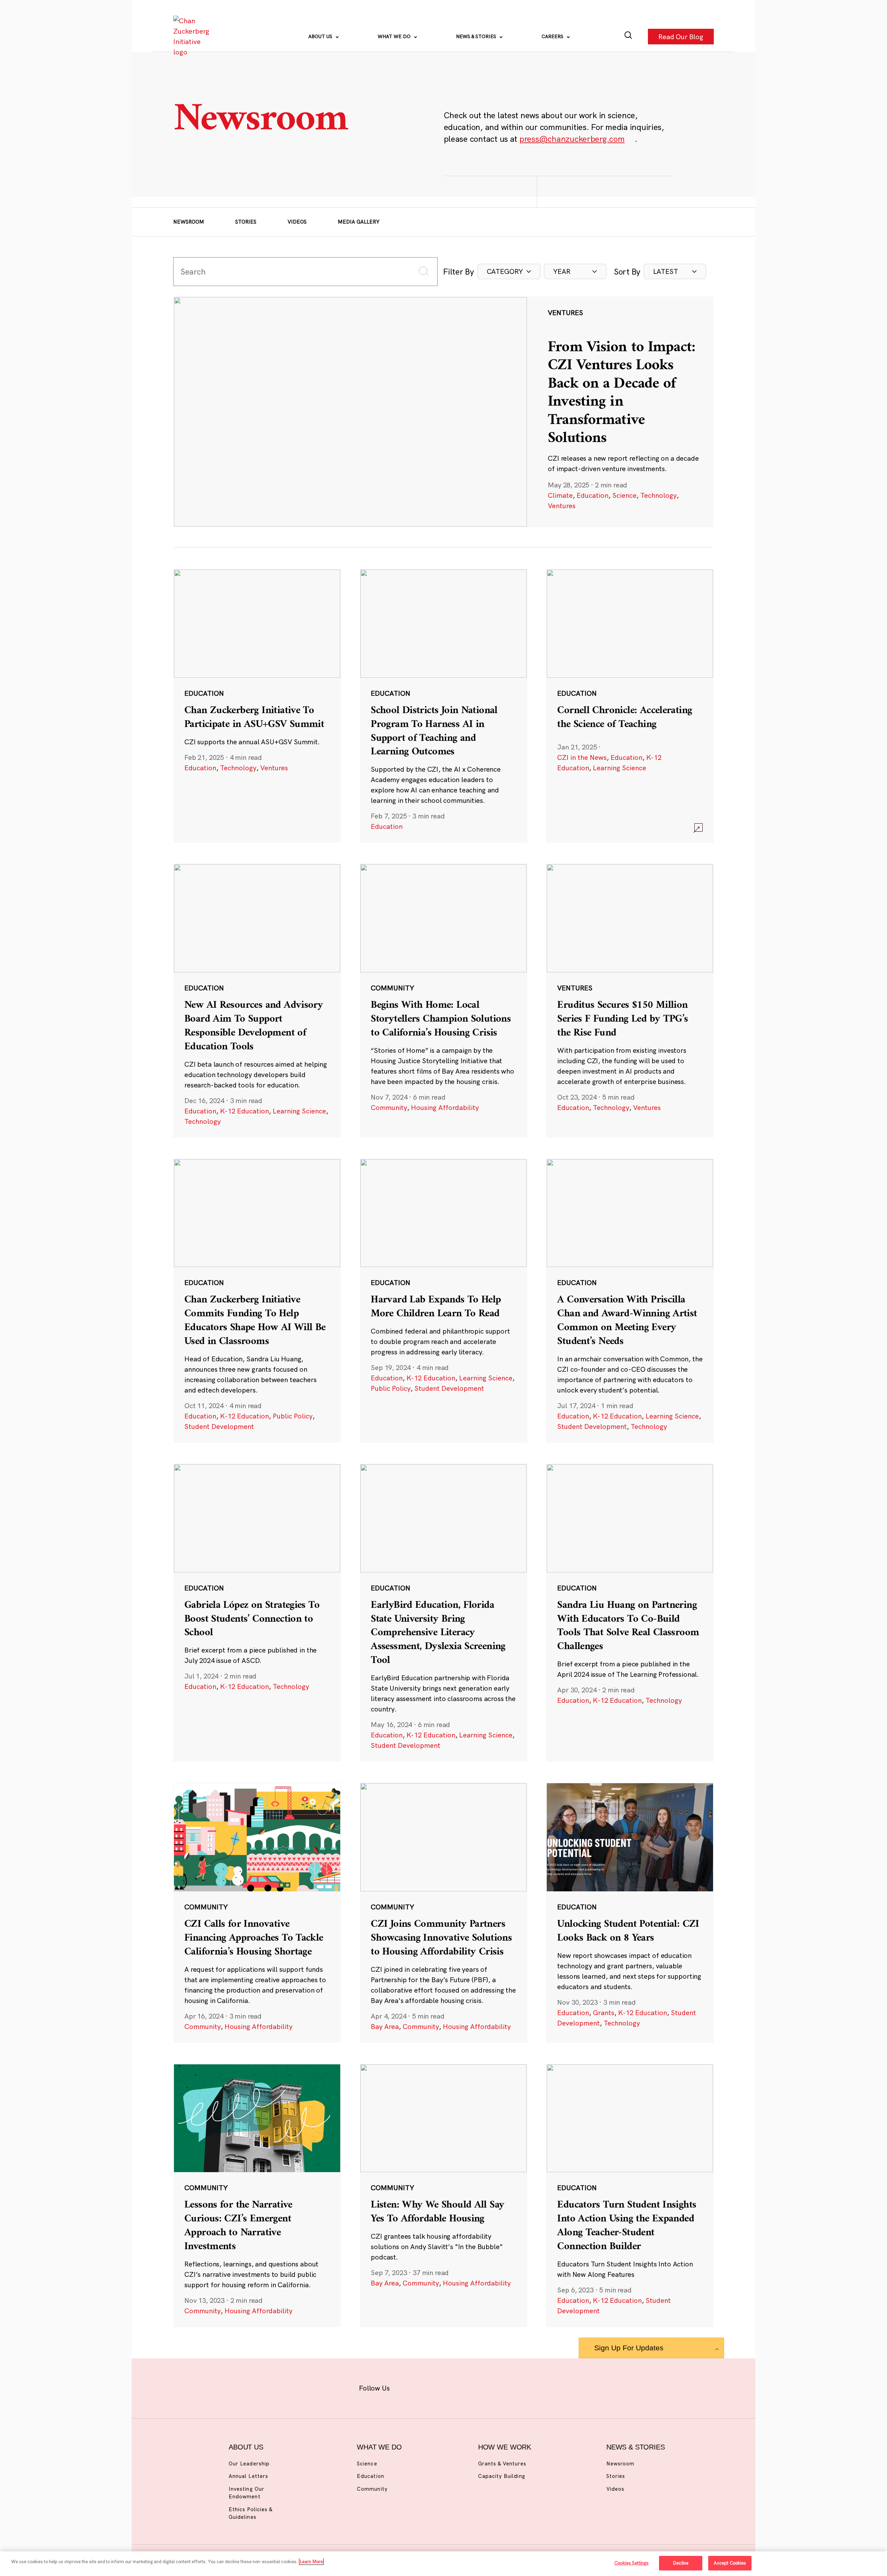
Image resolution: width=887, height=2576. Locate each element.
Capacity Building (502, 2476)
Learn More (311, 2561)
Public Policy (293, 1416)
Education (592, 495)
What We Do (395, 36)
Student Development (219, 1426)
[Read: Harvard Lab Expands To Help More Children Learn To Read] (443, 1301)
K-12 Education (244, 1111)
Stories (246, 222)
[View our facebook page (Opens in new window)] (408, 2387)
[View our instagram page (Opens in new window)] (431, 2387)
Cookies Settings (631, 2563)
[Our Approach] (193, 36)
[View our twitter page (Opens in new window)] (498, 2387)
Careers (553, 36)
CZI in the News (582, 757)
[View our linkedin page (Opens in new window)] (475, 2387)
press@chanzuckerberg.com (572, 139)
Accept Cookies (730, 2563)
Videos (297, 222)
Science (624, 495)
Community (389, 1107)
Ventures (562, 506)
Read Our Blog (681, 36)
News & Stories (477, 36)
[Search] (628, 37)
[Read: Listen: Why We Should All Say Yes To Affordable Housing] (443, 2195)
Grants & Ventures (502, 2464)
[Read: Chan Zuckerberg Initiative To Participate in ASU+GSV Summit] (257, 706)
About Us (321, 36)
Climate (560, 495)
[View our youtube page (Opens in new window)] (520, 2387)
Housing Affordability (445, 1107)
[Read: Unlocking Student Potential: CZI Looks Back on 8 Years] (630, 1913)
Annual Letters (248, 2476)
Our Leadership (249, 2464)
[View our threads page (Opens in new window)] (453, 2387)
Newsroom (189, 222)
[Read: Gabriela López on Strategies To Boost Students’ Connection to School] (257, 1613)
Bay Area (385, 2026)
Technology (658, 495)
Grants (604, 2013)
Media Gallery (359, 222)
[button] (509, 271)
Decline (681, 2563)
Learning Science (620, 768)
